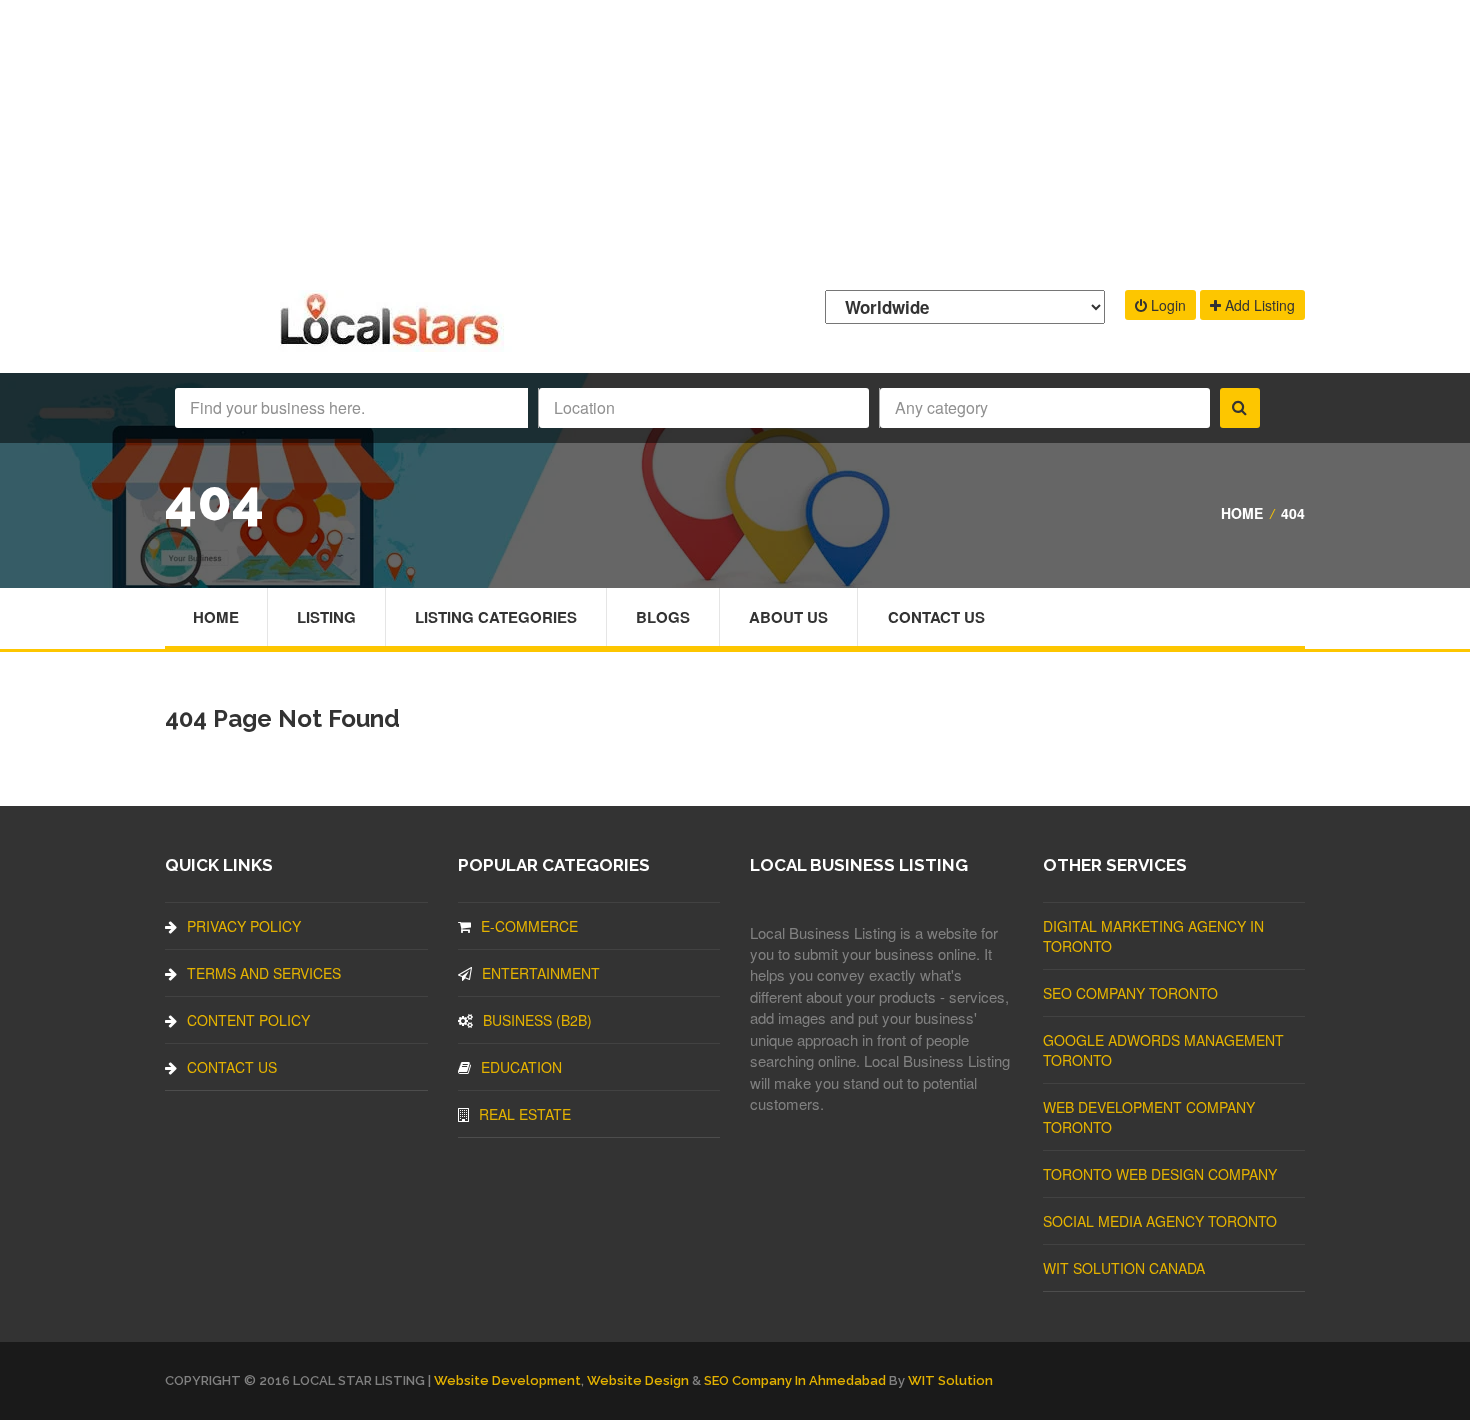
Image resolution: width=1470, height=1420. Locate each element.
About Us (788, 617)
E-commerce (529, 926)
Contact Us (936, 617)
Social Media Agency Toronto (1160, 1221)
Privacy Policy (244, 926)
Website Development (507, 1380)
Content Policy (248, 1020)
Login (1166, 305)
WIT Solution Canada (1124, 1268)
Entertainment (541, 973)
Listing (326, 617)
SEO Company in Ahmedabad (795, 1380)
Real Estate (525, 1114)
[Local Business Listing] (393, 342)
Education (521, 1067)
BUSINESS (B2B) (537, 1020)
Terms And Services (264, 973)
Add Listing (1258, 305)
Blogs (663, 617)
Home (1242, 513)
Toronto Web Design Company (1160, 1174)
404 (1293, 513)
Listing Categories (496, 617)
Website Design (638, 1380)
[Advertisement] (735, 140)
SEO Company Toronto (1130, 993)
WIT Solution (950, 1380)
